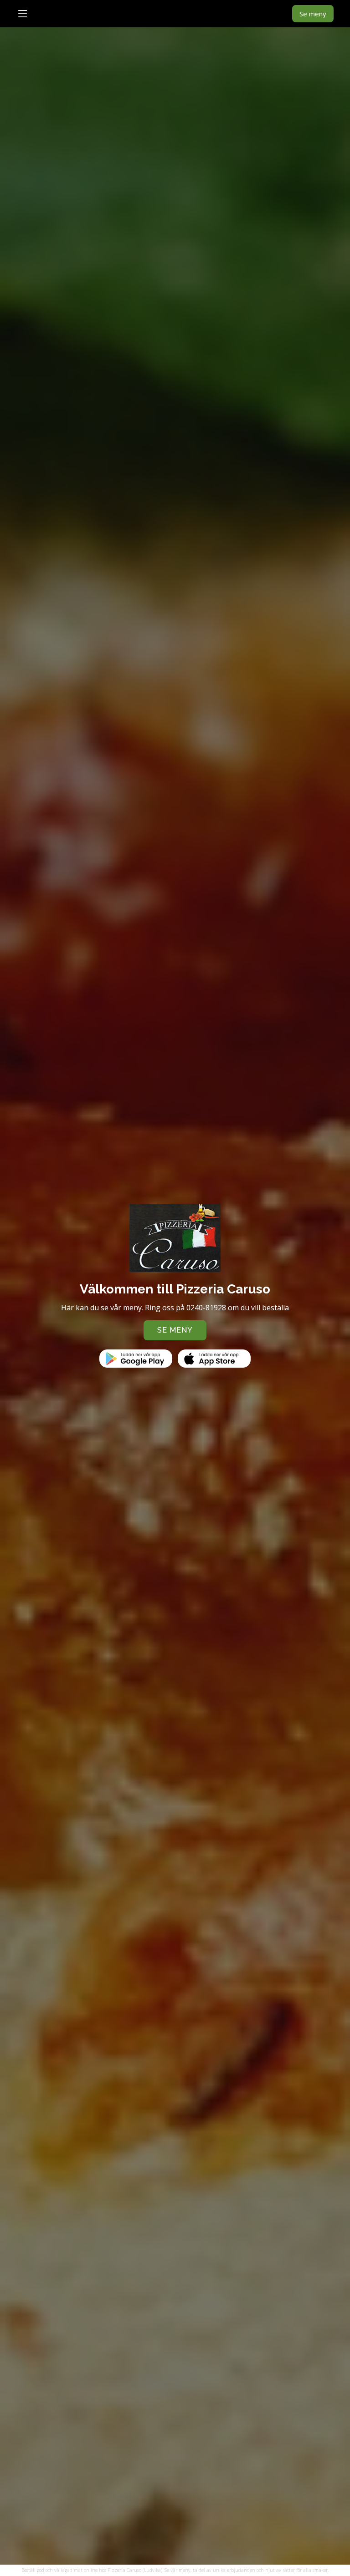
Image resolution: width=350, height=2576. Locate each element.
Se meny (313, 14)
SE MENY (175, 1330)
